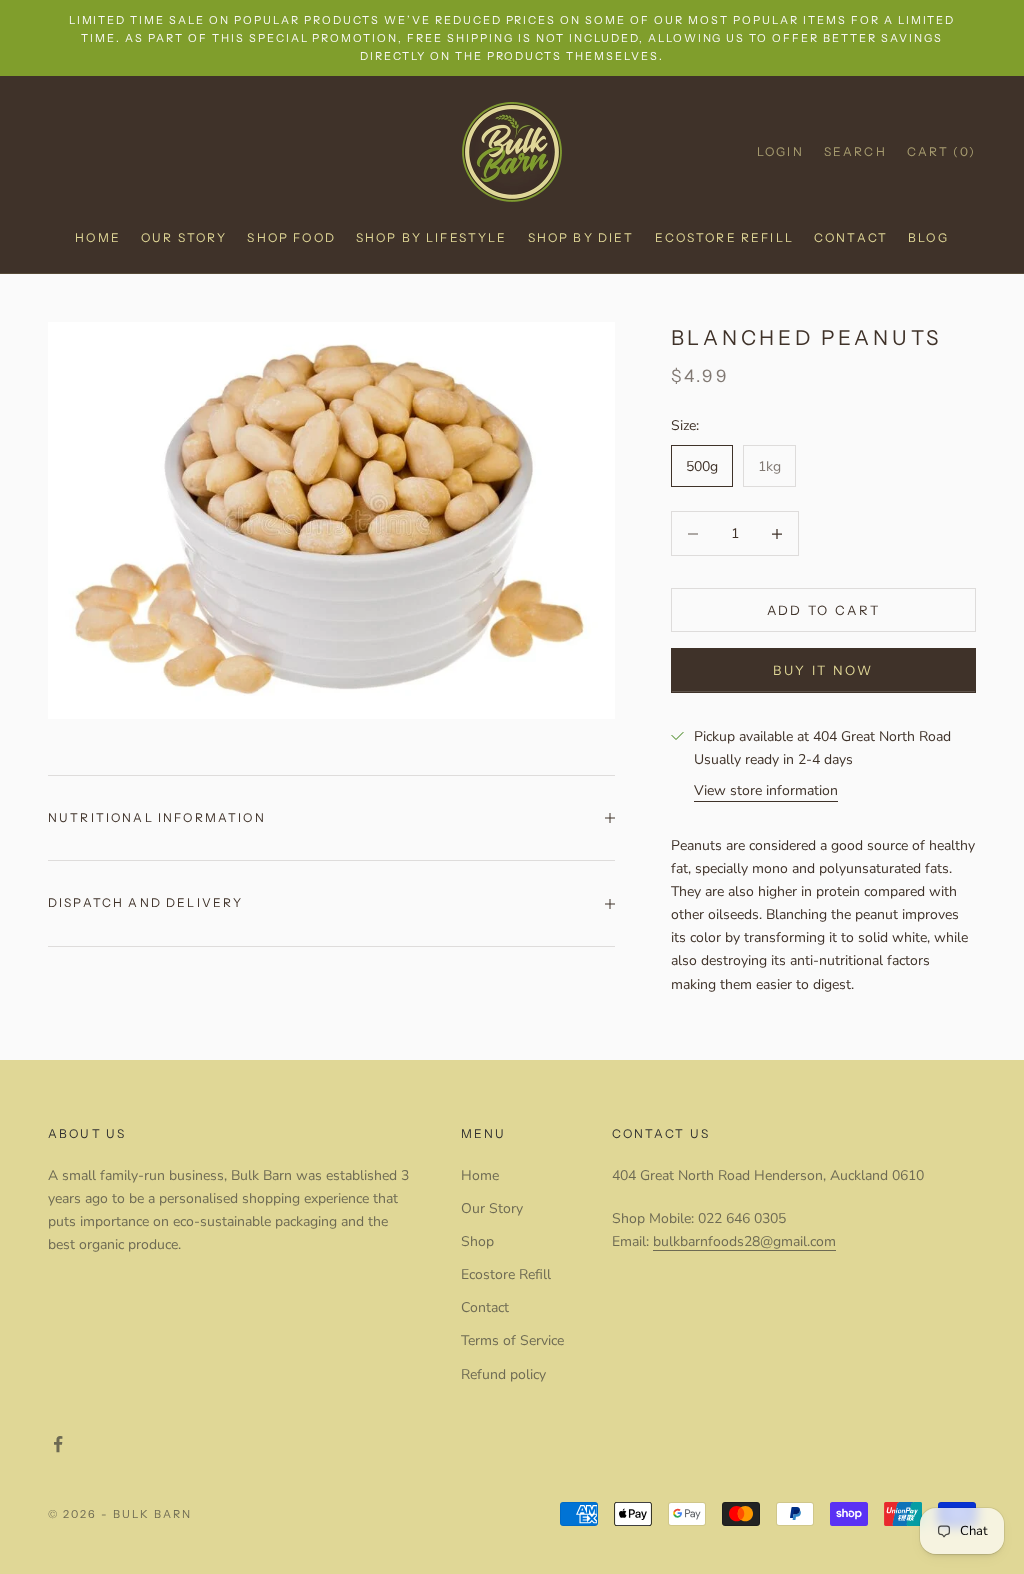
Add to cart (824, 610)
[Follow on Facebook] (58, 1444)
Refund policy (503, 1374)
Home (98, 237)
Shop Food (291, 237)
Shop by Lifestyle (432, 237)
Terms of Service (512, 1340)
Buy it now (823, 670)
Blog (928, 237)
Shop (477, 1241)
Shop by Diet (581, 237)
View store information (766, 790)
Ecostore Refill (724, 237)
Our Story (184, 237)
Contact (851, 237)
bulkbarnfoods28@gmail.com (744, 1241)
